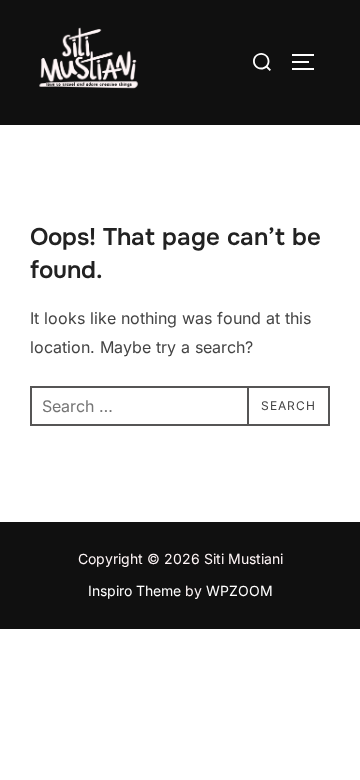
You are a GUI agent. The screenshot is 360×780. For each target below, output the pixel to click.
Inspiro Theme (134, 590)
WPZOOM (239, 590)
